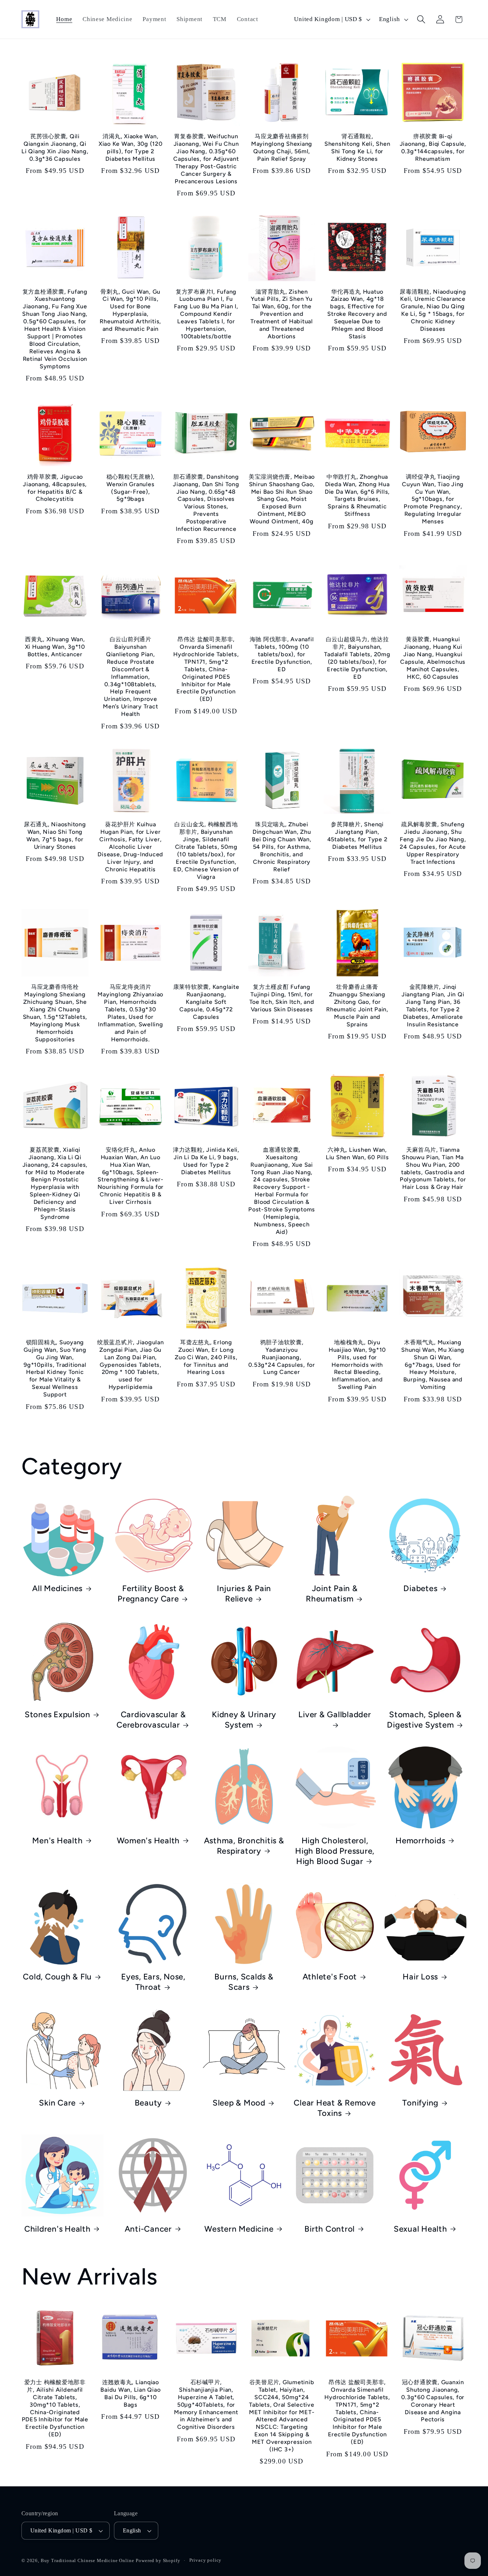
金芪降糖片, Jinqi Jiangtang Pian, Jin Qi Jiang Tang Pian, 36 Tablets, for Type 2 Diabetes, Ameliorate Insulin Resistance (433, 1006)
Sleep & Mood (239, 2103)
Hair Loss (420, 1977)
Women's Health (148, 1841)
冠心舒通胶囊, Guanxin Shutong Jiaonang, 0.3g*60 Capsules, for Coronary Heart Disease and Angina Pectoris (433, 2401)
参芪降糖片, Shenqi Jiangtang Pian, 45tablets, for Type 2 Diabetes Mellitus (357, 836)
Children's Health (58, 2229)
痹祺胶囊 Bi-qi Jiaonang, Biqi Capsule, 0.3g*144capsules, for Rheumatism (433, 148)
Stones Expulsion (58, 1715)
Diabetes (420, 1588)
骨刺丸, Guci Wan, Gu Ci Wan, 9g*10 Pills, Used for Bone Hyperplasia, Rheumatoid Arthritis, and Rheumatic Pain (130, 310)
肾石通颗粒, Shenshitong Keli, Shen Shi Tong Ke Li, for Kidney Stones (357, 148)
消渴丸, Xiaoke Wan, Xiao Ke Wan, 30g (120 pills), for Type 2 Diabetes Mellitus (131, 148)
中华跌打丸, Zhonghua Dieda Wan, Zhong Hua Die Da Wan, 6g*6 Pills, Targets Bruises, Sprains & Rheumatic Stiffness (357, 495)
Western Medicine (239, 2229)
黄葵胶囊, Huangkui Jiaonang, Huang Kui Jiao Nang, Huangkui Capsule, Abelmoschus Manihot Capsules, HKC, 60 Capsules (433, 658)
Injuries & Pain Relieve (244, 1594)
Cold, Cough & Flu (57, 1977)
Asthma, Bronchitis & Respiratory (244, 1846)
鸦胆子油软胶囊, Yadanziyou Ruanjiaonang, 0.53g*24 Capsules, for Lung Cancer (282, 1357)
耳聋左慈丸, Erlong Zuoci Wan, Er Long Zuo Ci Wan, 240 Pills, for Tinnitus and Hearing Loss (206, 1357)
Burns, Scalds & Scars (244, 1982)
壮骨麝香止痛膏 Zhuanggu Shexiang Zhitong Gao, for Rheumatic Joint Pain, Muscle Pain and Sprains (357, 1006)
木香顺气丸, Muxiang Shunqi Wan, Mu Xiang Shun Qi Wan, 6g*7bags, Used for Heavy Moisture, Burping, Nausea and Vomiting (433, 1365)
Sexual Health (420, 2229)
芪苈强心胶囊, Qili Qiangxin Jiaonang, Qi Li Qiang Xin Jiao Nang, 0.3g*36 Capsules (55, 148)
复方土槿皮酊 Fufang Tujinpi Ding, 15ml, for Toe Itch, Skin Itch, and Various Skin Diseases (282, 998)
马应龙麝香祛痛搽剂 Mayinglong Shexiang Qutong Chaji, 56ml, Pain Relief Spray (282, 148)
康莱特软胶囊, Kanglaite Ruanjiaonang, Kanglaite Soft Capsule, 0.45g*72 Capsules (206, 1002)
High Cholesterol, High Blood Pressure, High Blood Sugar (335, 1851)
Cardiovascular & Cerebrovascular (151, 1720)
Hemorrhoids (420, 1841)
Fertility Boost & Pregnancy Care (151, 1594)
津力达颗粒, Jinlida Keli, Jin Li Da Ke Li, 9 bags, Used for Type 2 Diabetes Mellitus (206, 1161)
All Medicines (57, 1588)
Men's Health (57, 1841)
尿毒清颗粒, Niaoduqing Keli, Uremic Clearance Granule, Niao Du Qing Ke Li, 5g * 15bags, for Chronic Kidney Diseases (433, 310)
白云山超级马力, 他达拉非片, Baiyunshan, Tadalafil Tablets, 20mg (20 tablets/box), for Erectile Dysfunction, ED (357, 658)
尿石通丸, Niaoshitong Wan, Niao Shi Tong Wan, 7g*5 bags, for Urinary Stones (55, 836)
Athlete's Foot (330, 1977)
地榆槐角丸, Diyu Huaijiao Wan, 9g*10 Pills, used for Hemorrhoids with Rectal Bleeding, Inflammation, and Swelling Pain (357, 1365)
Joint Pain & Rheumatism (332, 1594)
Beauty (148, 2103)
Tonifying (420, 2103)
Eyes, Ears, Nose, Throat (153, 1982)
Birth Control (330, 2229)
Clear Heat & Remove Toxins (335, 2108)
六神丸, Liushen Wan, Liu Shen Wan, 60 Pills (357, 1154)
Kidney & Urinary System (244, 1720)
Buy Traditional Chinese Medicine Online (88, 2560)
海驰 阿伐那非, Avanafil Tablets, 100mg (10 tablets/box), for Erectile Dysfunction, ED (282, 654)
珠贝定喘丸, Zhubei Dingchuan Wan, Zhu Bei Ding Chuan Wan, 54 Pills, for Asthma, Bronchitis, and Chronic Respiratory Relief (282, 847)
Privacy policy (206, 2560)
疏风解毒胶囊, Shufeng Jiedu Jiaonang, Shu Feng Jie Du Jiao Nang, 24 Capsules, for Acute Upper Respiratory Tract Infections (433, 843)
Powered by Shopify (158, 2560)
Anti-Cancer (148, 2229)
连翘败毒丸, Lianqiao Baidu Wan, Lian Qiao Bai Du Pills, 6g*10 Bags (130, 2393)
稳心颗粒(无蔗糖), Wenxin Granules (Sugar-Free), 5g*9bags (131, 488)
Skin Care (57, 2103)
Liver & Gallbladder (335, 1715)
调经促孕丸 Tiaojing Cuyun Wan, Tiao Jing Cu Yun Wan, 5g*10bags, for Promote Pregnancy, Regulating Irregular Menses (433, 499)
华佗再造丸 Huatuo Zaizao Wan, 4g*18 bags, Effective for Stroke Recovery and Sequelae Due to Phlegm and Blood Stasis (357, 314)
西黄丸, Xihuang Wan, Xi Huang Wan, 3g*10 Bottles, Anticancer (55, 647)
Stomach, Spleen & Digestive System (424, 1720)
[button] (421, 19)
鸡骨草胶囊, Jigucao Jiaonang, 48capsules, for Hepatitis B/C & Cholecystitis (55, 488)
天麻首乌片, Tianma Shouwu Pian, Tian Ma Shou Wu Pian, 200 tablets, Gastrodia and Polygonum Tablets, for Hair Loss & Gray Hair (433, 1169)
